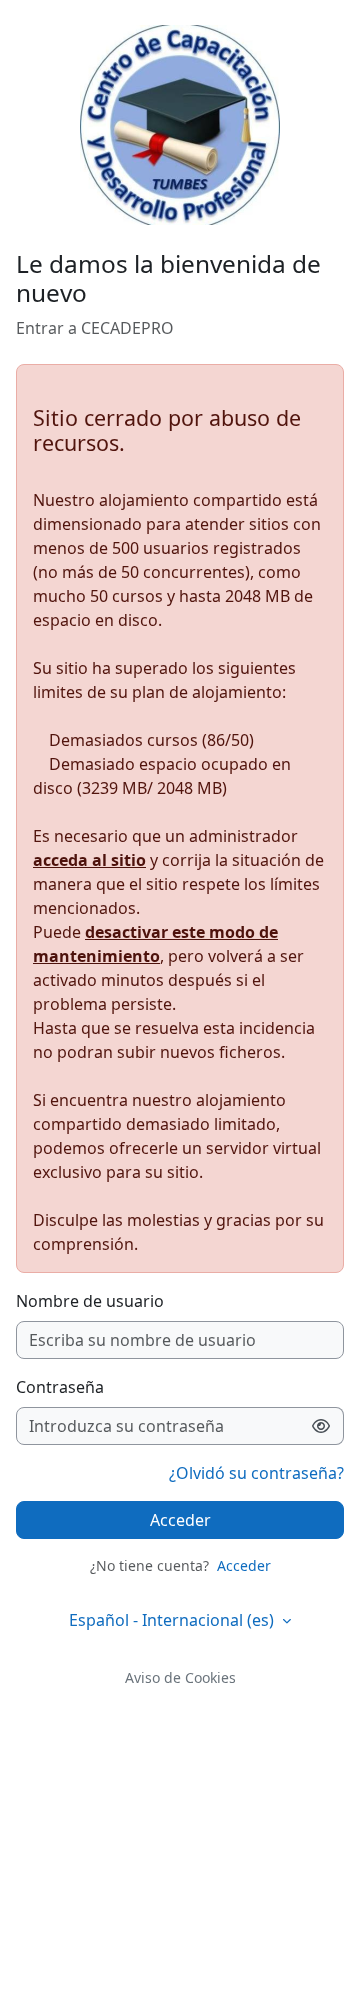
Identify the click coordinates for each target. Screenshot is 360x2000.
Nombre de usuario (90, 1301)
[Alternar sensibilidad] (321, 1426)
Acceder (180, 1520)
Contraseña (60, 1387)
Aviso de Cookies (180, 1677)
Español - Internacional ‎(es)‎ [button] (173, 1620)
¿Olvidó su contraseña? (256, 1473)
